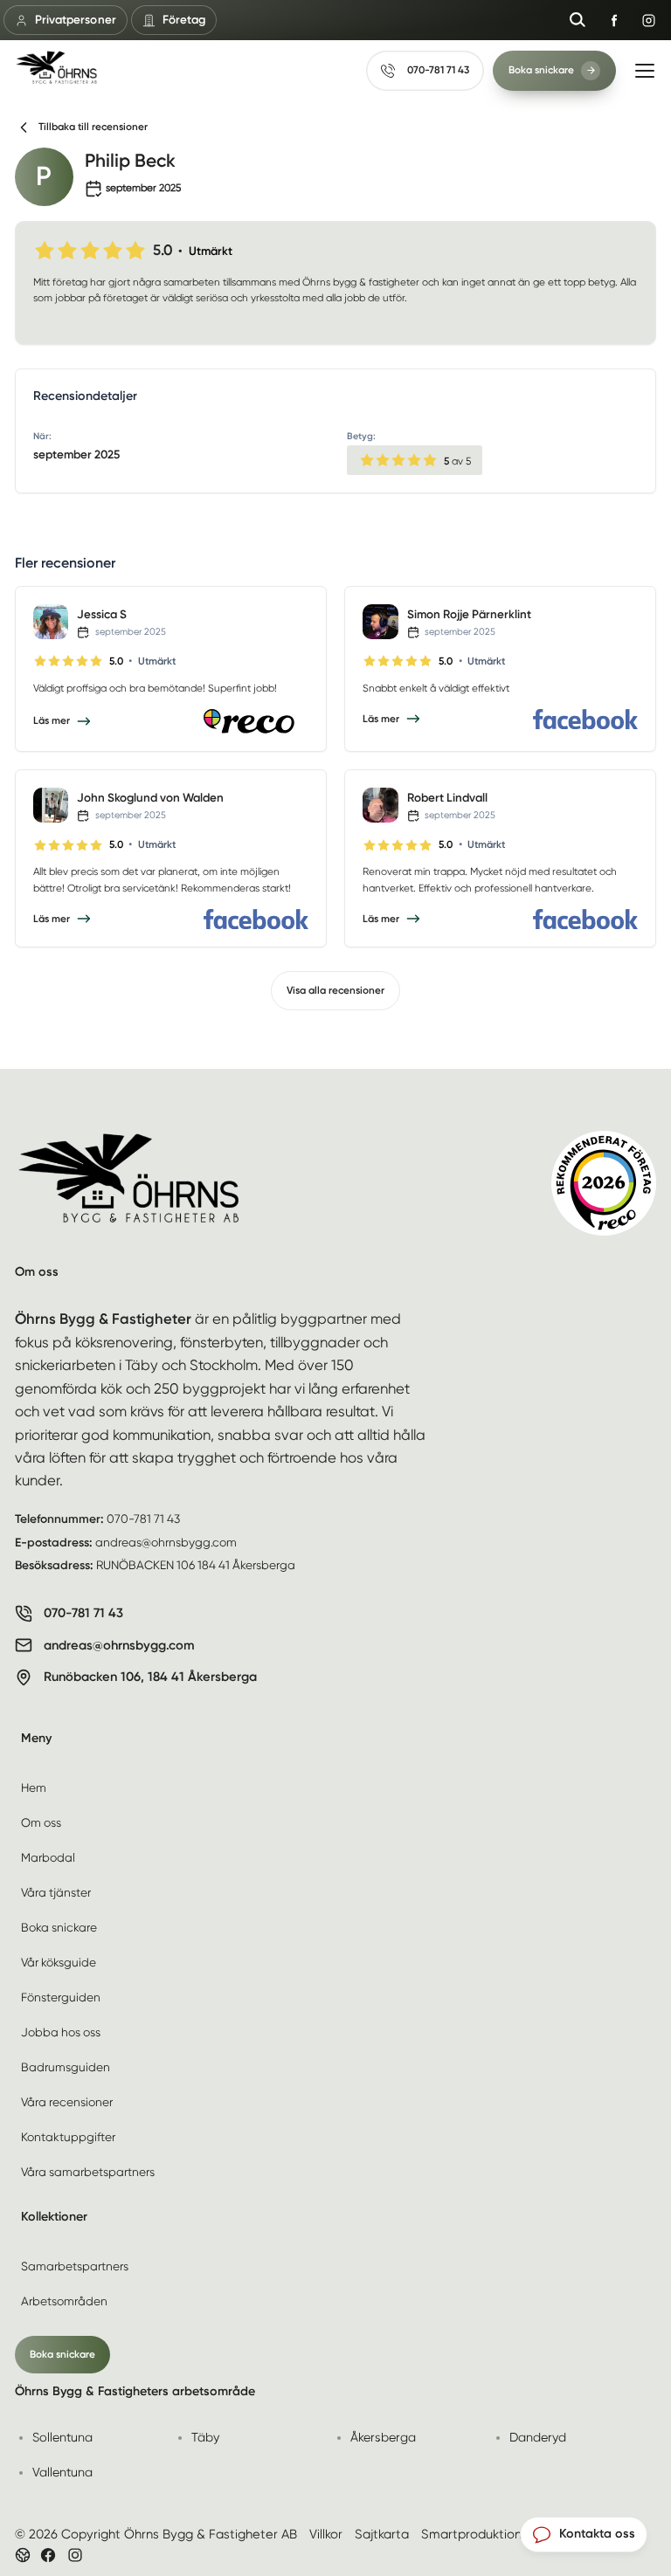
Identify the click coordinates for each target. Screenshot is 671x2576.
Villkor (326, 2534)
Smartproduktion (471, 2534)
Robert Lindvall (447, 797)
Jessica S (102, 614)
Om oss (41, 1822)
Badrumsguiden (66, 2067)
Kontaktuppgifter (68, 2137)
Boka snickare (59, 1927)
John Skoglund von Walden (150, 797)
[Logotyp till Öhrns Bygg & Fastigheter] (56, 67)
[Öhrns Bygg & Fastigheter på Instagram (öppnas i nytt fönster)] (648, 20)
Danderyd (538, 2437)
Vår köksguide (59, 1962)
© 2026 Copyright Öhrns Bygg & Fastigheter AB (156, 2534)
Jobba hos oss (61, 2032)
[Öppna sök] (578, 20)
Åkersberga (383, 2437)
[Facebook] (585, 719)
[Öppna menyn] (645, 71)
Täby (205, 2437)
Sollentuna (62, 2437)
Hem (34, 1787)
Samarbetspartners (75, 2266)
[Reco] (256, 721)
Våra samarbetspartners (88, 2172)
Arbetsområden (64, 2301)
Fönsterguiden (61, 1997)
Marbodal (48, 1857)
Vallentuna (62, 2472)
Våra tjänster (56, 1892)
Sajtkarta (382, 2534)
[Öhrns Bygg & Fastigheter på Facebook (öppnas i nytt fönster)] (613, 20)
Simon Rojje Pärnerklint (469, 614)
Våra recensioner (67, 2102)
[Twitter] (75, 2555)
